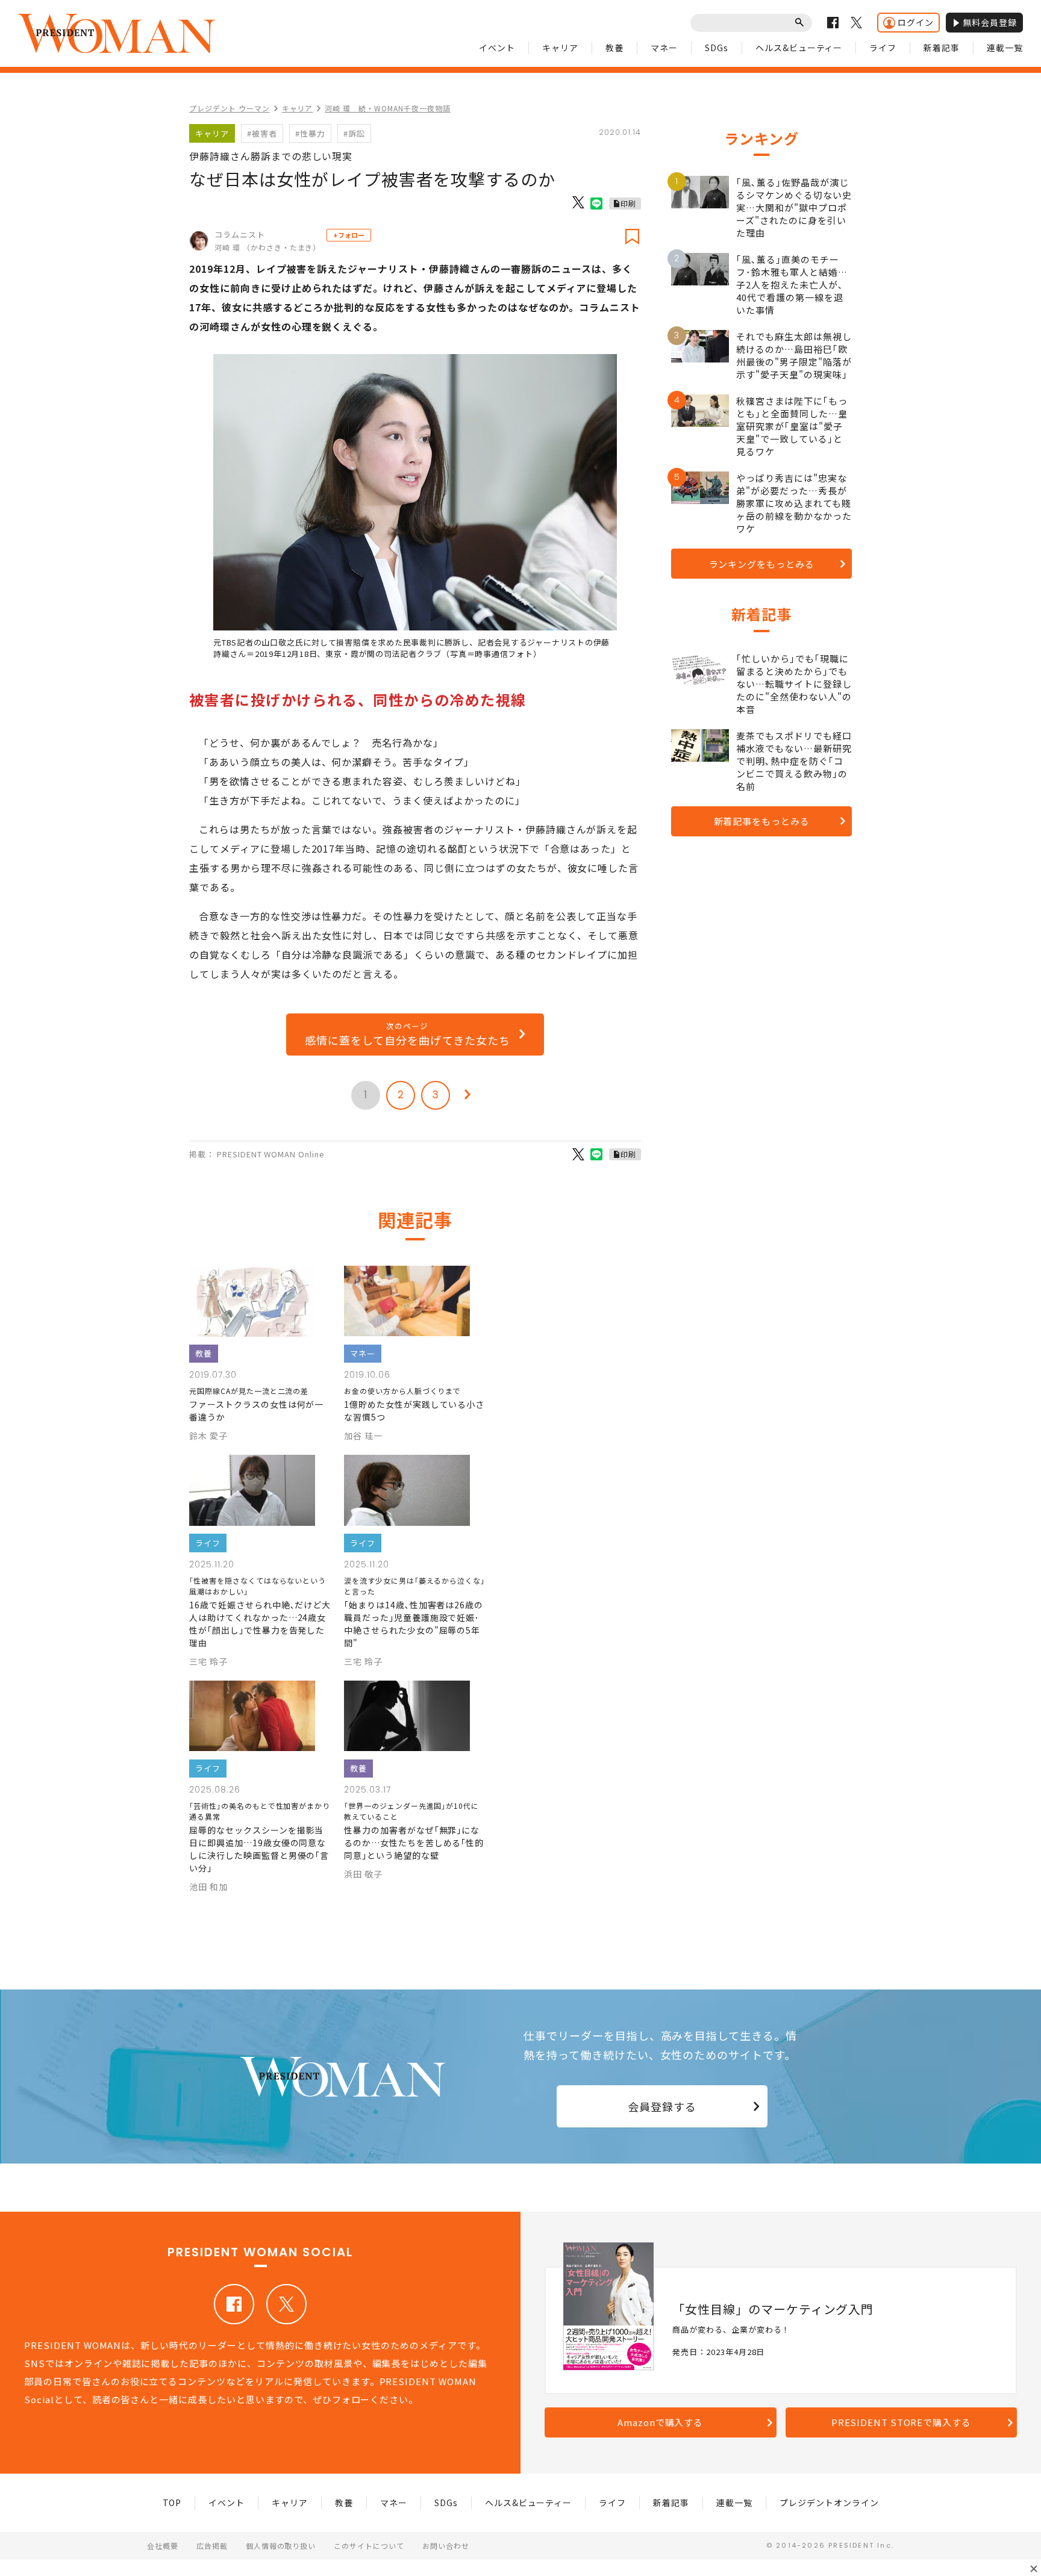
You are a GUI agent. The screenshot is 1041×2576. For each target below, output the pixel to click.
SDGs (717, 48)
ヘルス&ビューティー (799, 48)
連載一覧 (1005, 48)
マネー (664, 48)
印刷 (628, 203)
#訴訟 (354, 133)
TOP (172, 2503)
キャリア (560, 48)
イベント (497, 48)
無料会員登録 (990, 22)
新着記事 (942, 48)
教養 (614, 48)
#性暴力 (310, 133)
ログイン (916, 22)
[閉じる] (1034, 2569)
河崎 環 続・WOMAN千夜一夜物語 (387, 108)
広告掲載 (212, 2546)
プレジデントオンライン (829, 2503)
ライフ (883, 48)
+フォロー (349, 235)
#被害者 (262, 133)
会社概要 (163, 2546)
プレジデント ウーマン (230, 108)
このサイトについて (369, 2546)
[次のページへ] (467, 1095)
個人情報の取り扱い (281, 2546)
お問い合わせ (446, 2546)
